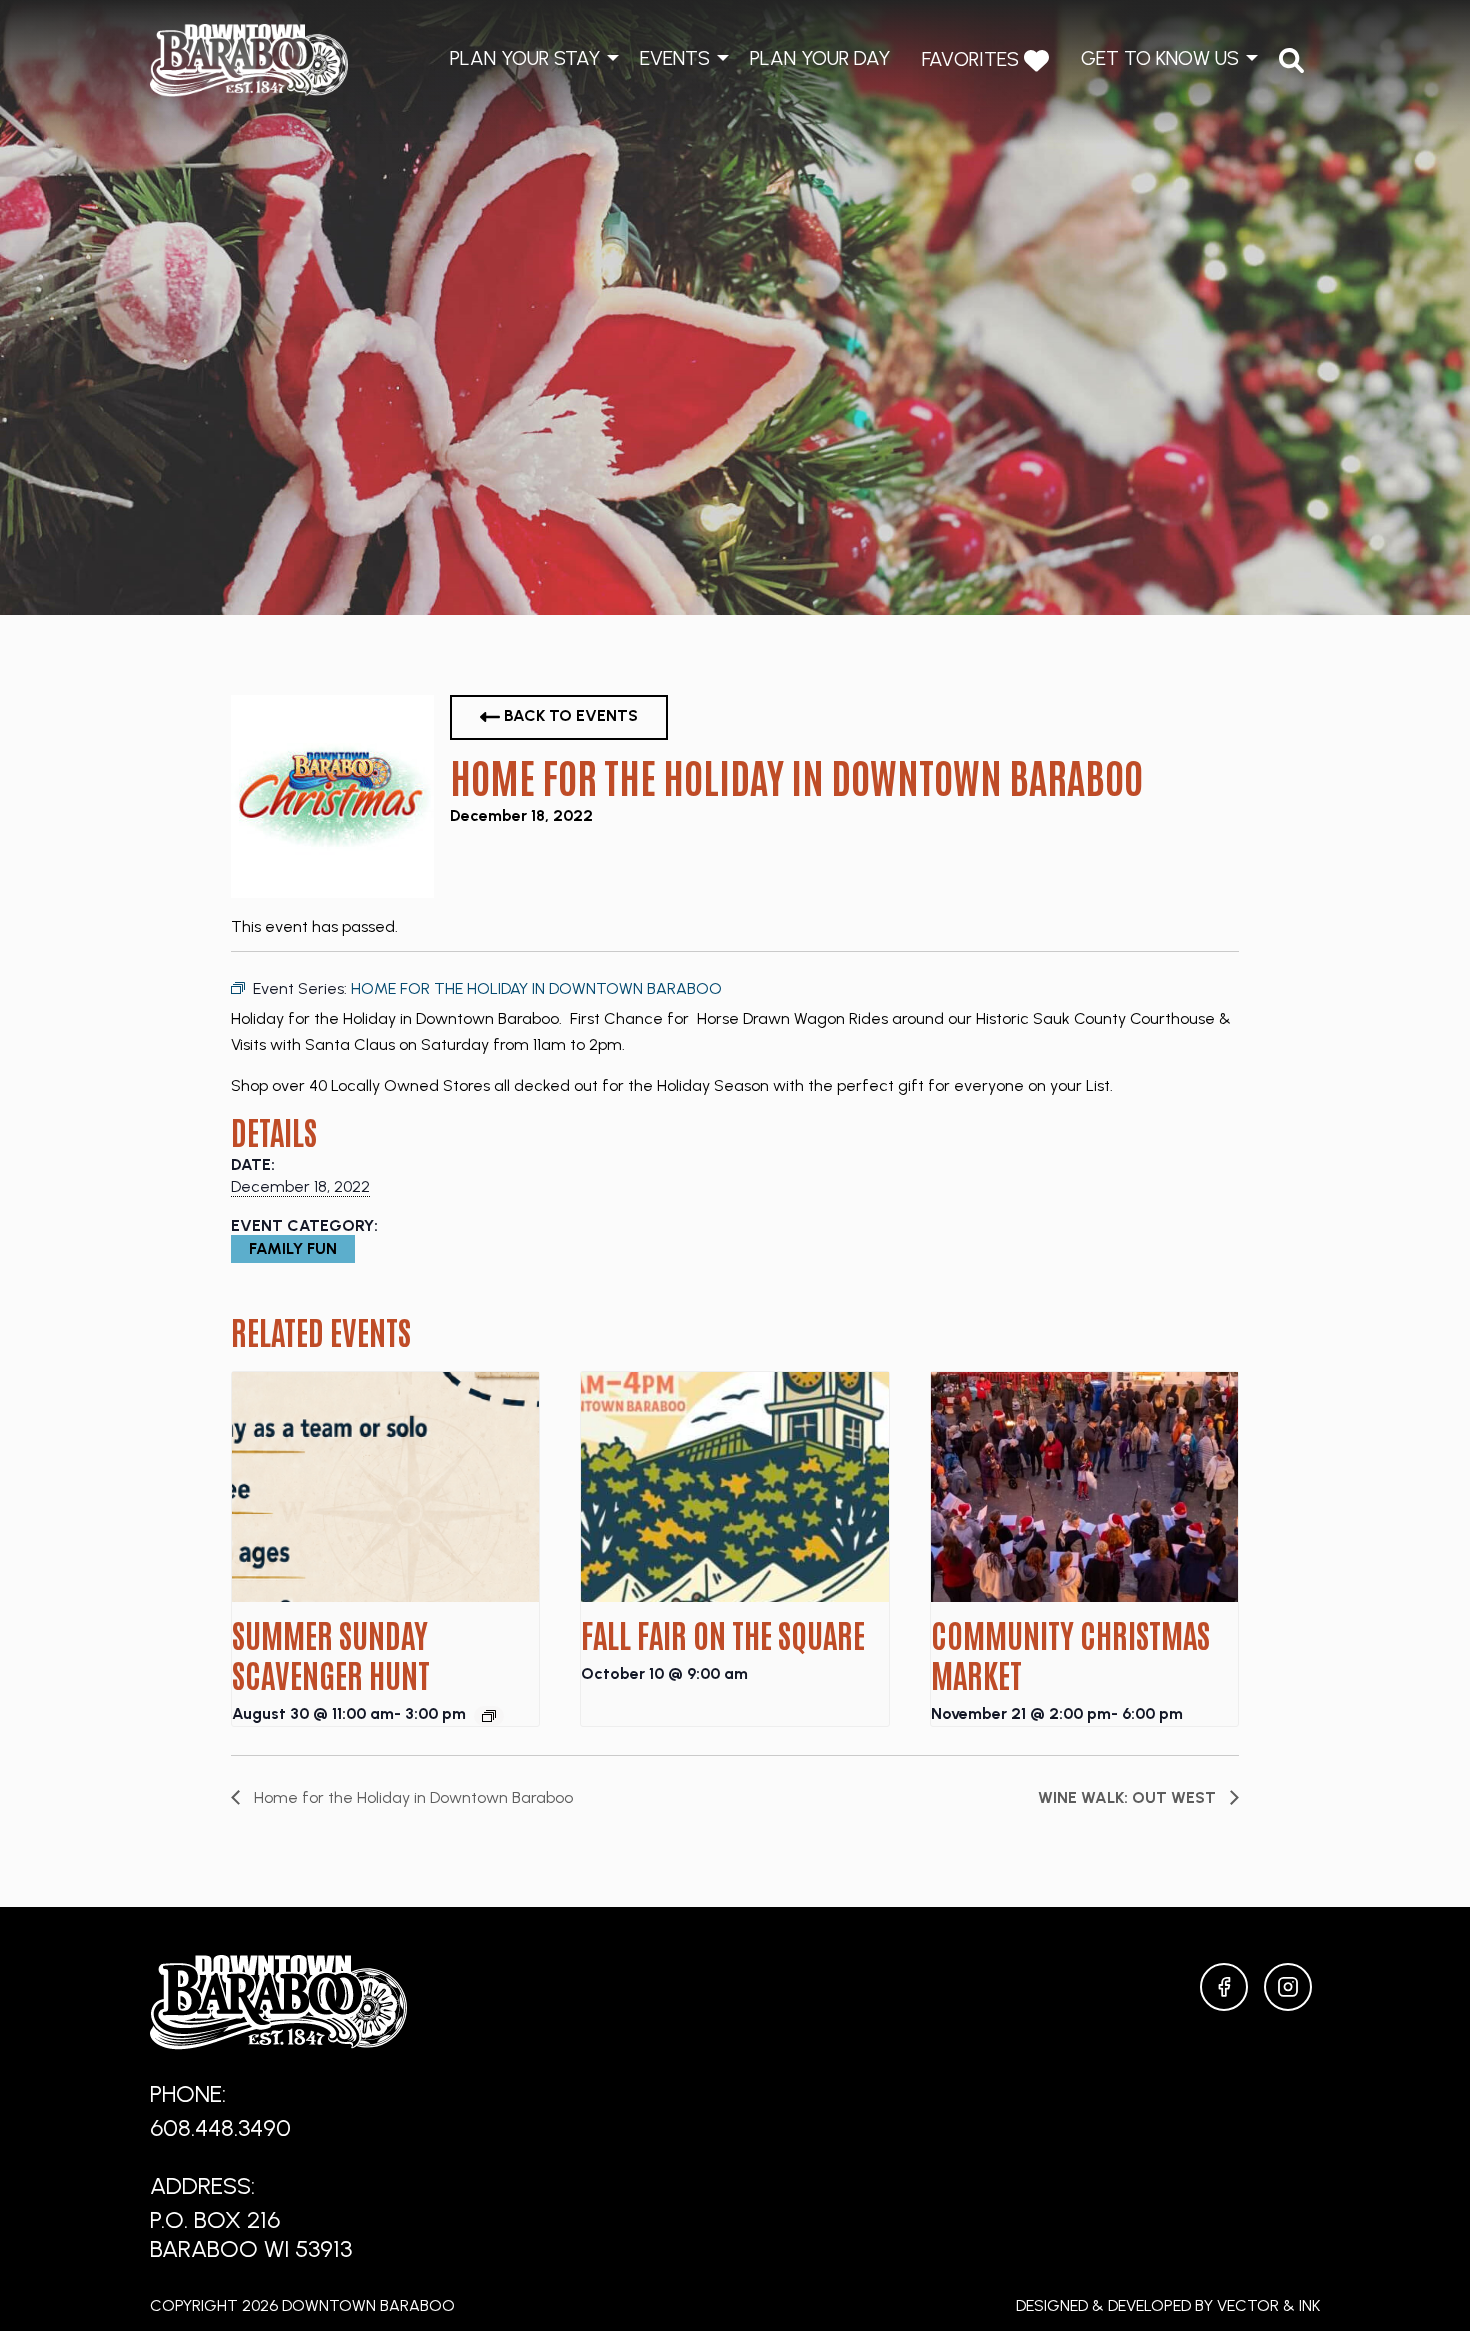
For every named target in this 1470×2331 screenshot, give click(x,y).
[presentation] (385, 1487)
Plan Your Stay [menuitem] (525, 58)
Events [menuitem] (675, 58)
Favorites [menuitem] (973, 59)
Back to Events (569, 715)
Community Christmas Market (1070, 1653)
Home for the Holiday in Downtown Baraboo (411, 1797)
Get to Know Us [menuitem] (1160, 58)
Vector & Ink (1268, 2305)
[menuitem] (1291, 60)
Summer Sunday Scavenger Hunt (331, 1653)
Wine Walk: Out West (1129, 1797)
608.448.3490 (220, 2127)
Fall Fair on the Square (723, 1633)
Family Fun (293, 1248)
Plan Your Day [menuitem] (820, 58)
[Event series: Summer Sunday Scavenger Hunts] (489, 1716)
